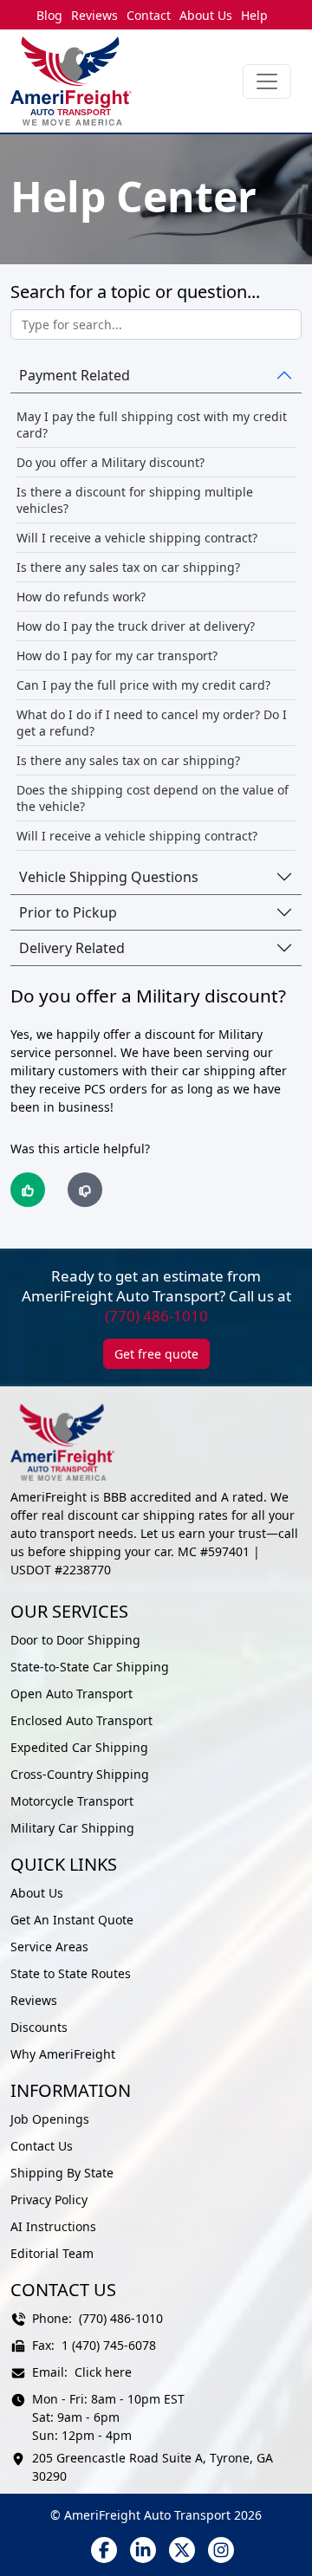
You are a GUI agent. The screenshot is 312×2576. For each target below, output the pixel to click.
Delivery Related (72, 948)
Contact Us (42, 2146)
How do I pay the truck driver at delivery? (136, 626)
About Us (206, 15)
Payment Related (75, 375)
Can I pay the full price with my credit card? (143, 685)
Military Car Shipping (72, 1828)
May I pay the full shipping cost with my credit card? (152, 425)
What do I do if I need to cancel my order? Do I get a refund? (152, 723)
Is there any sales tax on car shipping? (128, 567)
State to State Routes (71, 1973)
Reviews (94, 15)
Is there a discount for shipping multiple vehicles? (135, 500)
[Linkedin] (143, 2550)
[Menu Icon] (267, 81)
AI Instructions (53, 2226)
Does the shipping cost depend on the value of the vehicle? (153, 798)
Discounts (39, 2027)
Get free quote (156, 1354)
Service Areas (49, 1947)
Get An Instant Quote (72, 1920)
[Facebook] (104, 2550)
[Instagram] (221, 2550)
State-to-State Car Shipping (90, 1667)
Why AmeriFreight (63, 2054)
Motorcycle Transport (72, 1801)
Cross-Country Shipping (80, 1774)
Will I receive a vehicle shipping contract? (137, 538)
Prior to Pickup (68, 912)
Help (254, 15)
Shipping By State (62, 2173)
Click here (103, 2372)
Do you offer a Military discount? (110, 462)
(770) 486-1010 (156, 1316)
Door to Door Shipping (75, 1640)
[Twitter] (182, 2550)
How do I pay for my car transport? (117, 655)
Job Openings (50, 2119)
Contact (149, 15)
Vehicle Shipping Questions (109, 877)
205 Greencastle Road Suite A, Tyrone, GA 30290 (153, 2467)
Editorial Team (52, 2253)
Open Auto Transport (71, 1694)
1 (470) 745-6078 (109, 2345)
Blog (49, 15)
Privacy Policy (49, 2200)
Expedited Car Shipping (79, 1747)
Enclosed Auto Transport (81, 1720)
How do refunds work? (81, 597)
